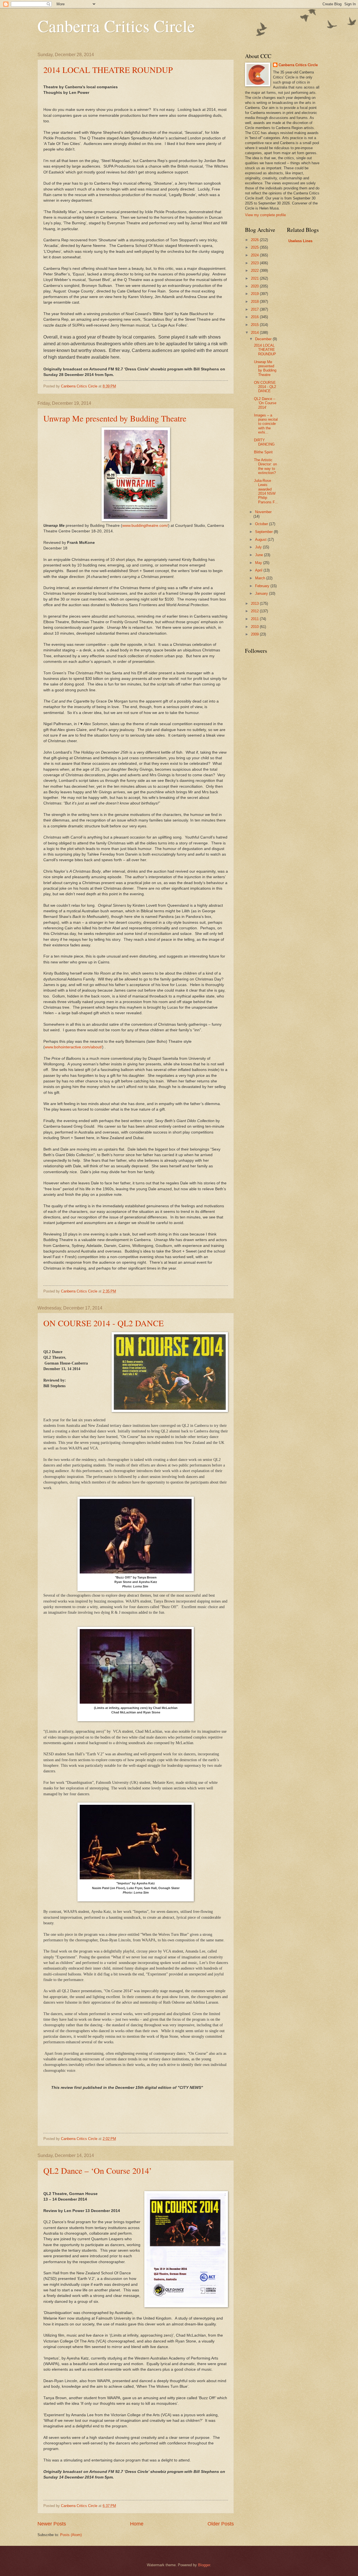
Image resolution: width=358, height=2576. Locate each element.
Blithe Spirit (263, 452)
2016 (255, 317)
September (264, 532)
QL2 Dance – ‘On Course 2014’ (98, 2170)
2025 (255, 247)
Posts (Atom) (71, 2535)
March (261, 578)
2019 (255, 294)
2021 (255, 278)
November (263, 512)
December (264, 339)
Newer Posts (52, 2524)
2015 (255, 325)
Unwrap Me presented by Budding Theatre (115, 418)
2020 (255, 286)
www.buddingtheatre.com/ (145, 526)
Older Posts (221, 2524)
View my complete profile (265, 215)
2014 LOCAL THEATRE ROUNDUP (108, 70)
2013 (255, 603)
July (259, 547)
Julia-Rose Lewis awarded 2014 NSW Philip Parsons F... (266, 491)
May (259, 563)
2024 (255, 255)
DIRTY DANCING (264, 442)
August (261, 540)
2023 (255, 263)
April (259, 570)
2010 (255, 627)
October (262, 524)
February (263, 586)
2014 (255, 333)
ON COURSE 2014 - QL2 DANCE (103, 1323)
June (260, 555)
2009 (255, 634)
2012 (255, 611)
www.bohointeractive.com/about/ (73, 1047)
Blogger (204, 2565)
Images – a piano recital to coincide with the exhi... (266, 424)
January (262, 593)
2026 (255, 240)
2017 (255, 309)
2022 (255, 271)
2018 (255, 302)
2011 (255, 619)
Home (137, 2524)
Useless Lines (300, 241)
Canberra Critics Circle (116, 26)
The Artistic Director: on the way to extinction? (265, 466)
